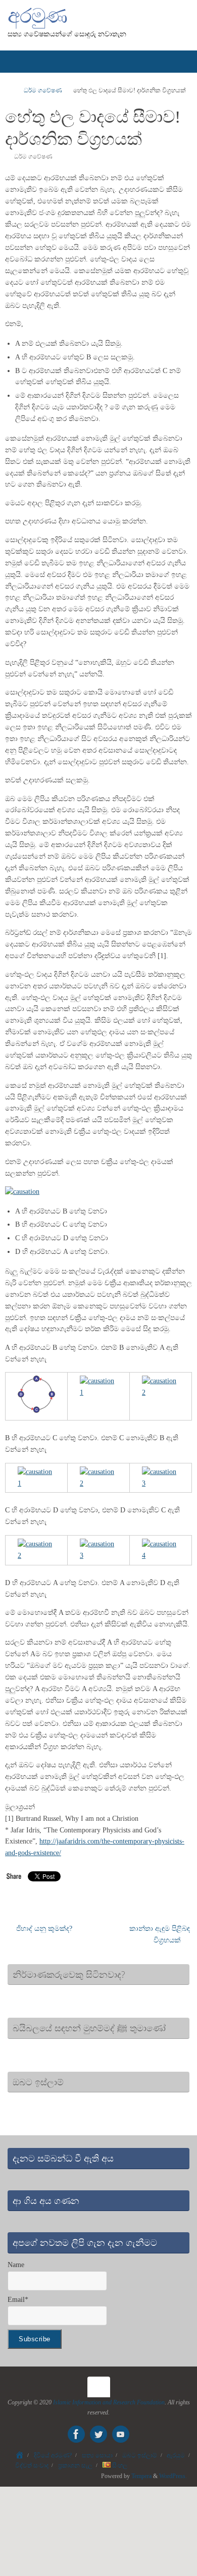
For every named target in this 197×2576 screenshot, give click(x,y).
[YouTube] (121, 2434)
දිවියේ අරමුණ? (53, 2455)
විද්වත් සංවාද (32, 2465)
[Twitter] (98, 2434)
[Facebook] (76, 2434)
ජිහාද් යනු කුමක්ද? (43, 1929)
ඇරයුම (176, 2455)
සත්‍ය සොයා (97, 2455)
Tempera (141, 2476)
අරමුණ (37, 16)
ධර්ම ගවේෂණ (43, 90)
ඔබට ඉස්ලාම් (140, 2455)
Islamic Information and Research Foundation (109, 2402)
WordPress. (173, 2476)
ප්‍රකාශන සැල (75, 2465)
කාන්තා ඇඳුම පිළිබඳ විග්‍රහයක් (160, 1934)
